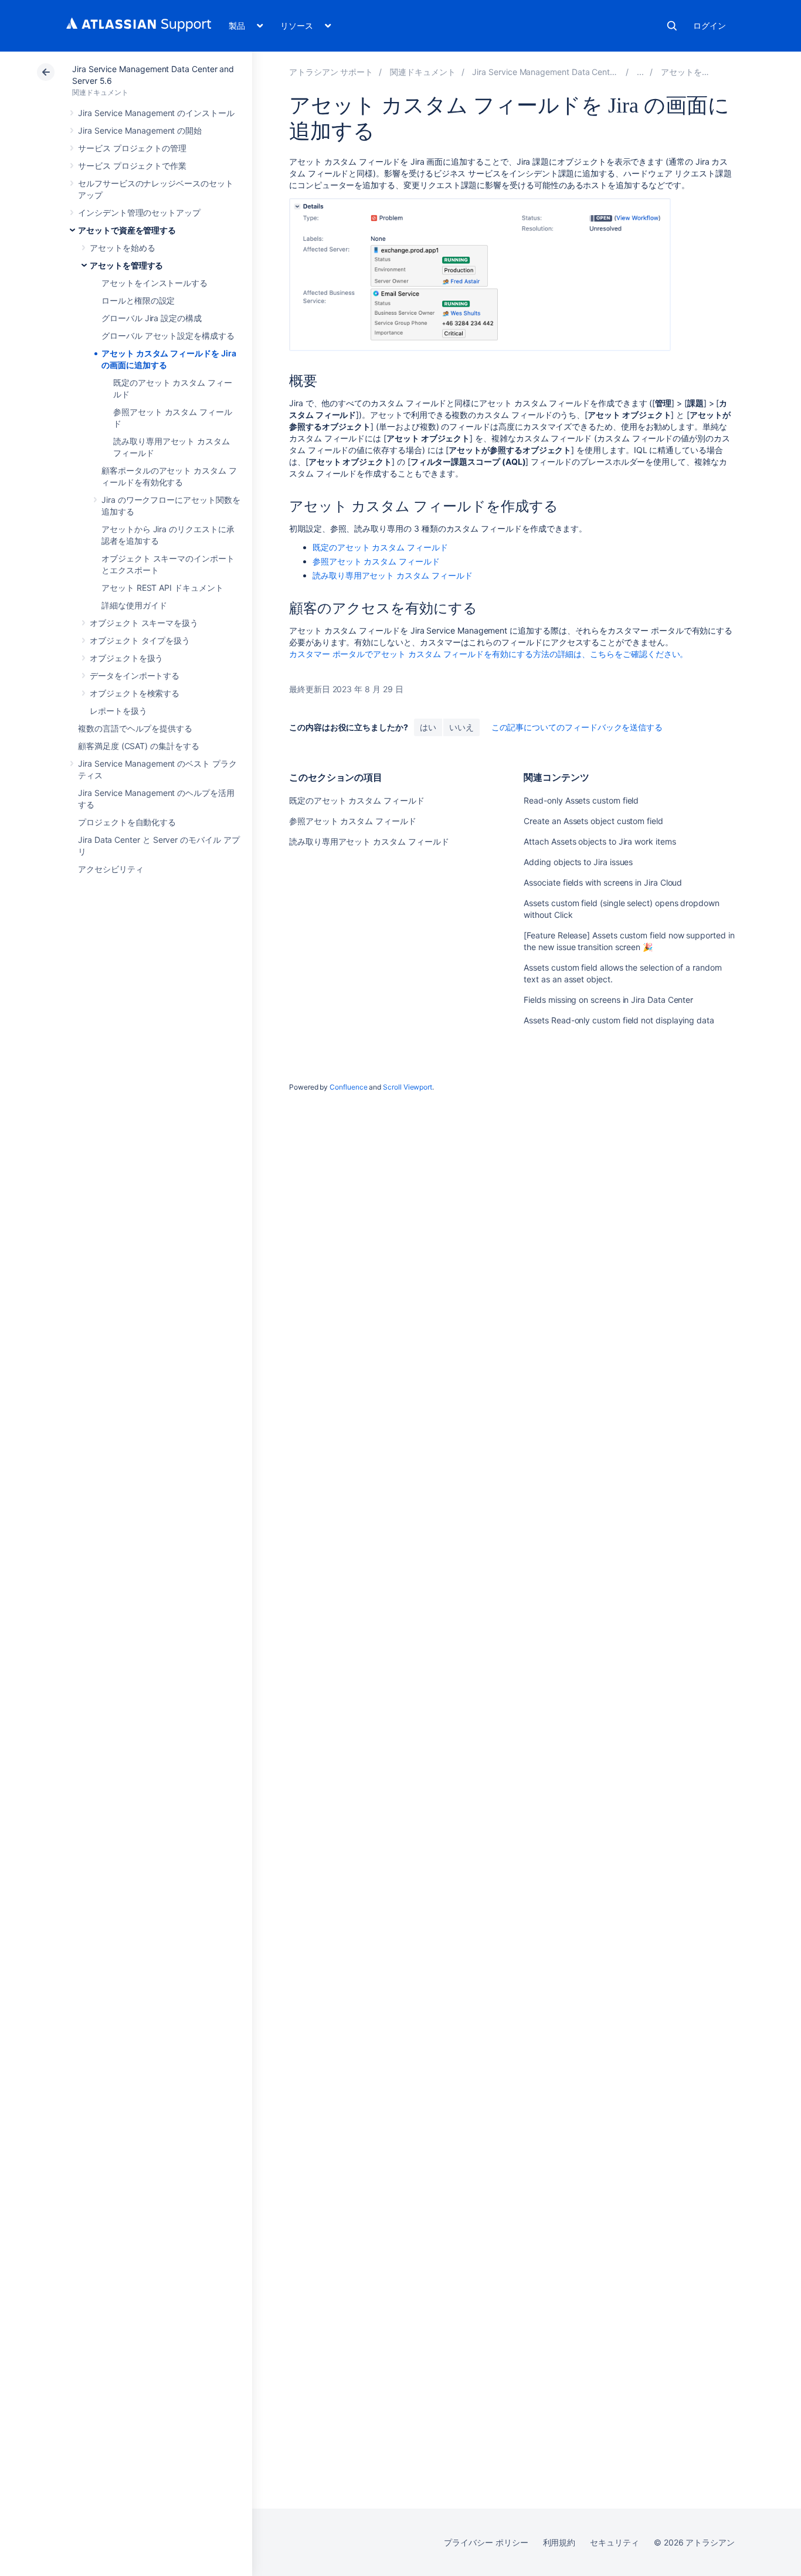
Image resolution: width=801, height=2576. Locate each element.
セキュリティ (615, 2542)
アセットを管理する (126, 265)
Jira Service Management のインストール (156, 113)
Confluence (348, 1087)
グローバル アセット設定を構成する (168, 336)
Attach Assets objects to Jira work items (600, 841)
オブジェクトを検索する (135, 693)
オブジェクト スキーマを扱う (144, 623)
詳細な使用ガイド (134, 605)
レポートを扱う (118, 711)
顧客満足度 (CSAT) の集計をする (139, 746)
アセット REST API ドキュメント (162, 588)
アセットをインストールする (155, 283)
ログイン (710, 25)
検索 (672, 26)
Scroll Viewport (408, 1087)
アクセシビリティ (111, 869)
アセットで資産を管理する (127, 230)
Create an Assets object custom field (593, 821)
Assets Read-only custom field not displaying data (619, 1020)
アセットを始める (122, 248)
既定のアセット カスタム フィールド (380, 547)
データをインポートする (135, 676)
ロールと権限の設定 (138, 300)
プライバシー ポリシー (486, 2542)
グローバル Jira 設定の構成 (152, 318)
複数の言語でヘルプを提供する (135, 728)
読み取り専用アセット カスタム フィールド (393, 575)
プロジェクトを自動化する (127, 822)
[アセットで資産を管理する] (640, 72)
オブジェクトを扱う (126, 658)
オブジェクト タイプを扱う (140, 640)
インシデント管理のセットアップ (139, 212)
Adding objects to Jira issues (578, 862)
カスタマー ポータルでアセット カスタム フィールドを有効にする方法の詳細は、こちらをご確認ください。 (488, 654)
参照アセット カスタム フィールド (376, 561)
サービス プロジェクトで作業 (132, 166)
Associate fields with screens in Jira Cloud (603, 882)
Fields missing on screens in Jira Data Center (608, 1000)
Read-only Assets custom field (581, 800)
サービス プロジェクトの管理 (132, 148)
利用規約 (559, 2542)
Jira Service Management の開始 (140, 130)
